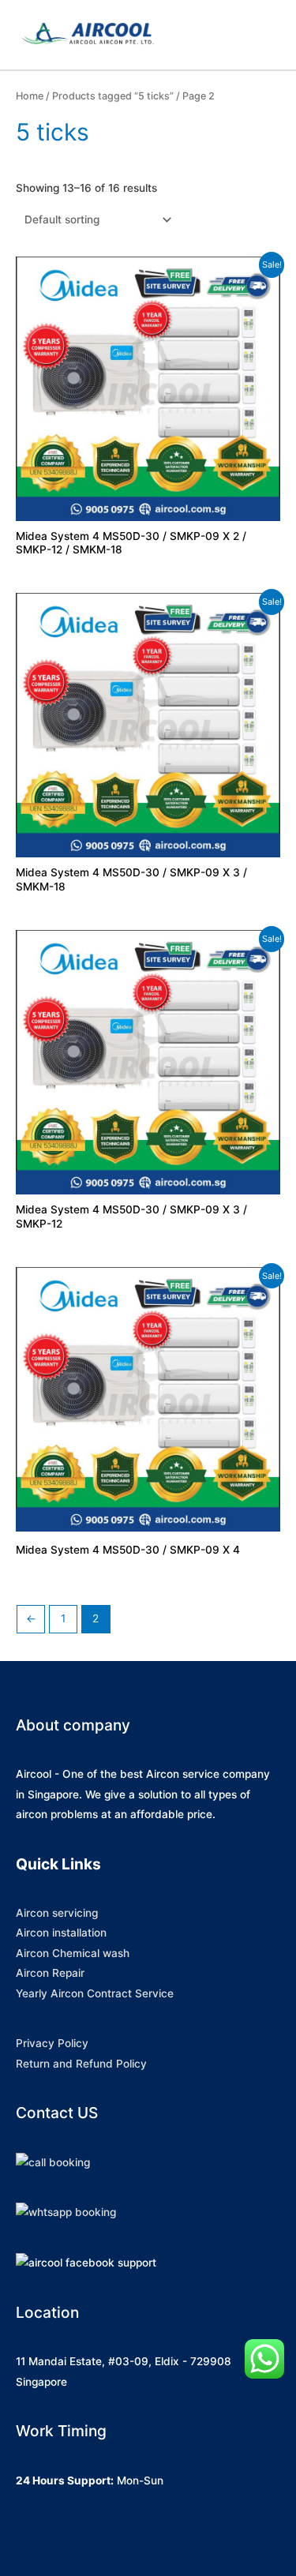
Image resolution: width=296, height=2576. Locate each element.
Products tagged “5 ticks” (113, 96)
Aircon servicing (57, 1913)
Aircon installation (61, 1933)
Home (30, 96)
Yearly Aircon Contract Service (95, 1993)
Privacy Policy (52, 2043)
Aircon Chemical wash (73, 1953)
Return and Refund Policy (81, 2064)
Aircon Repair (50, 1973)
